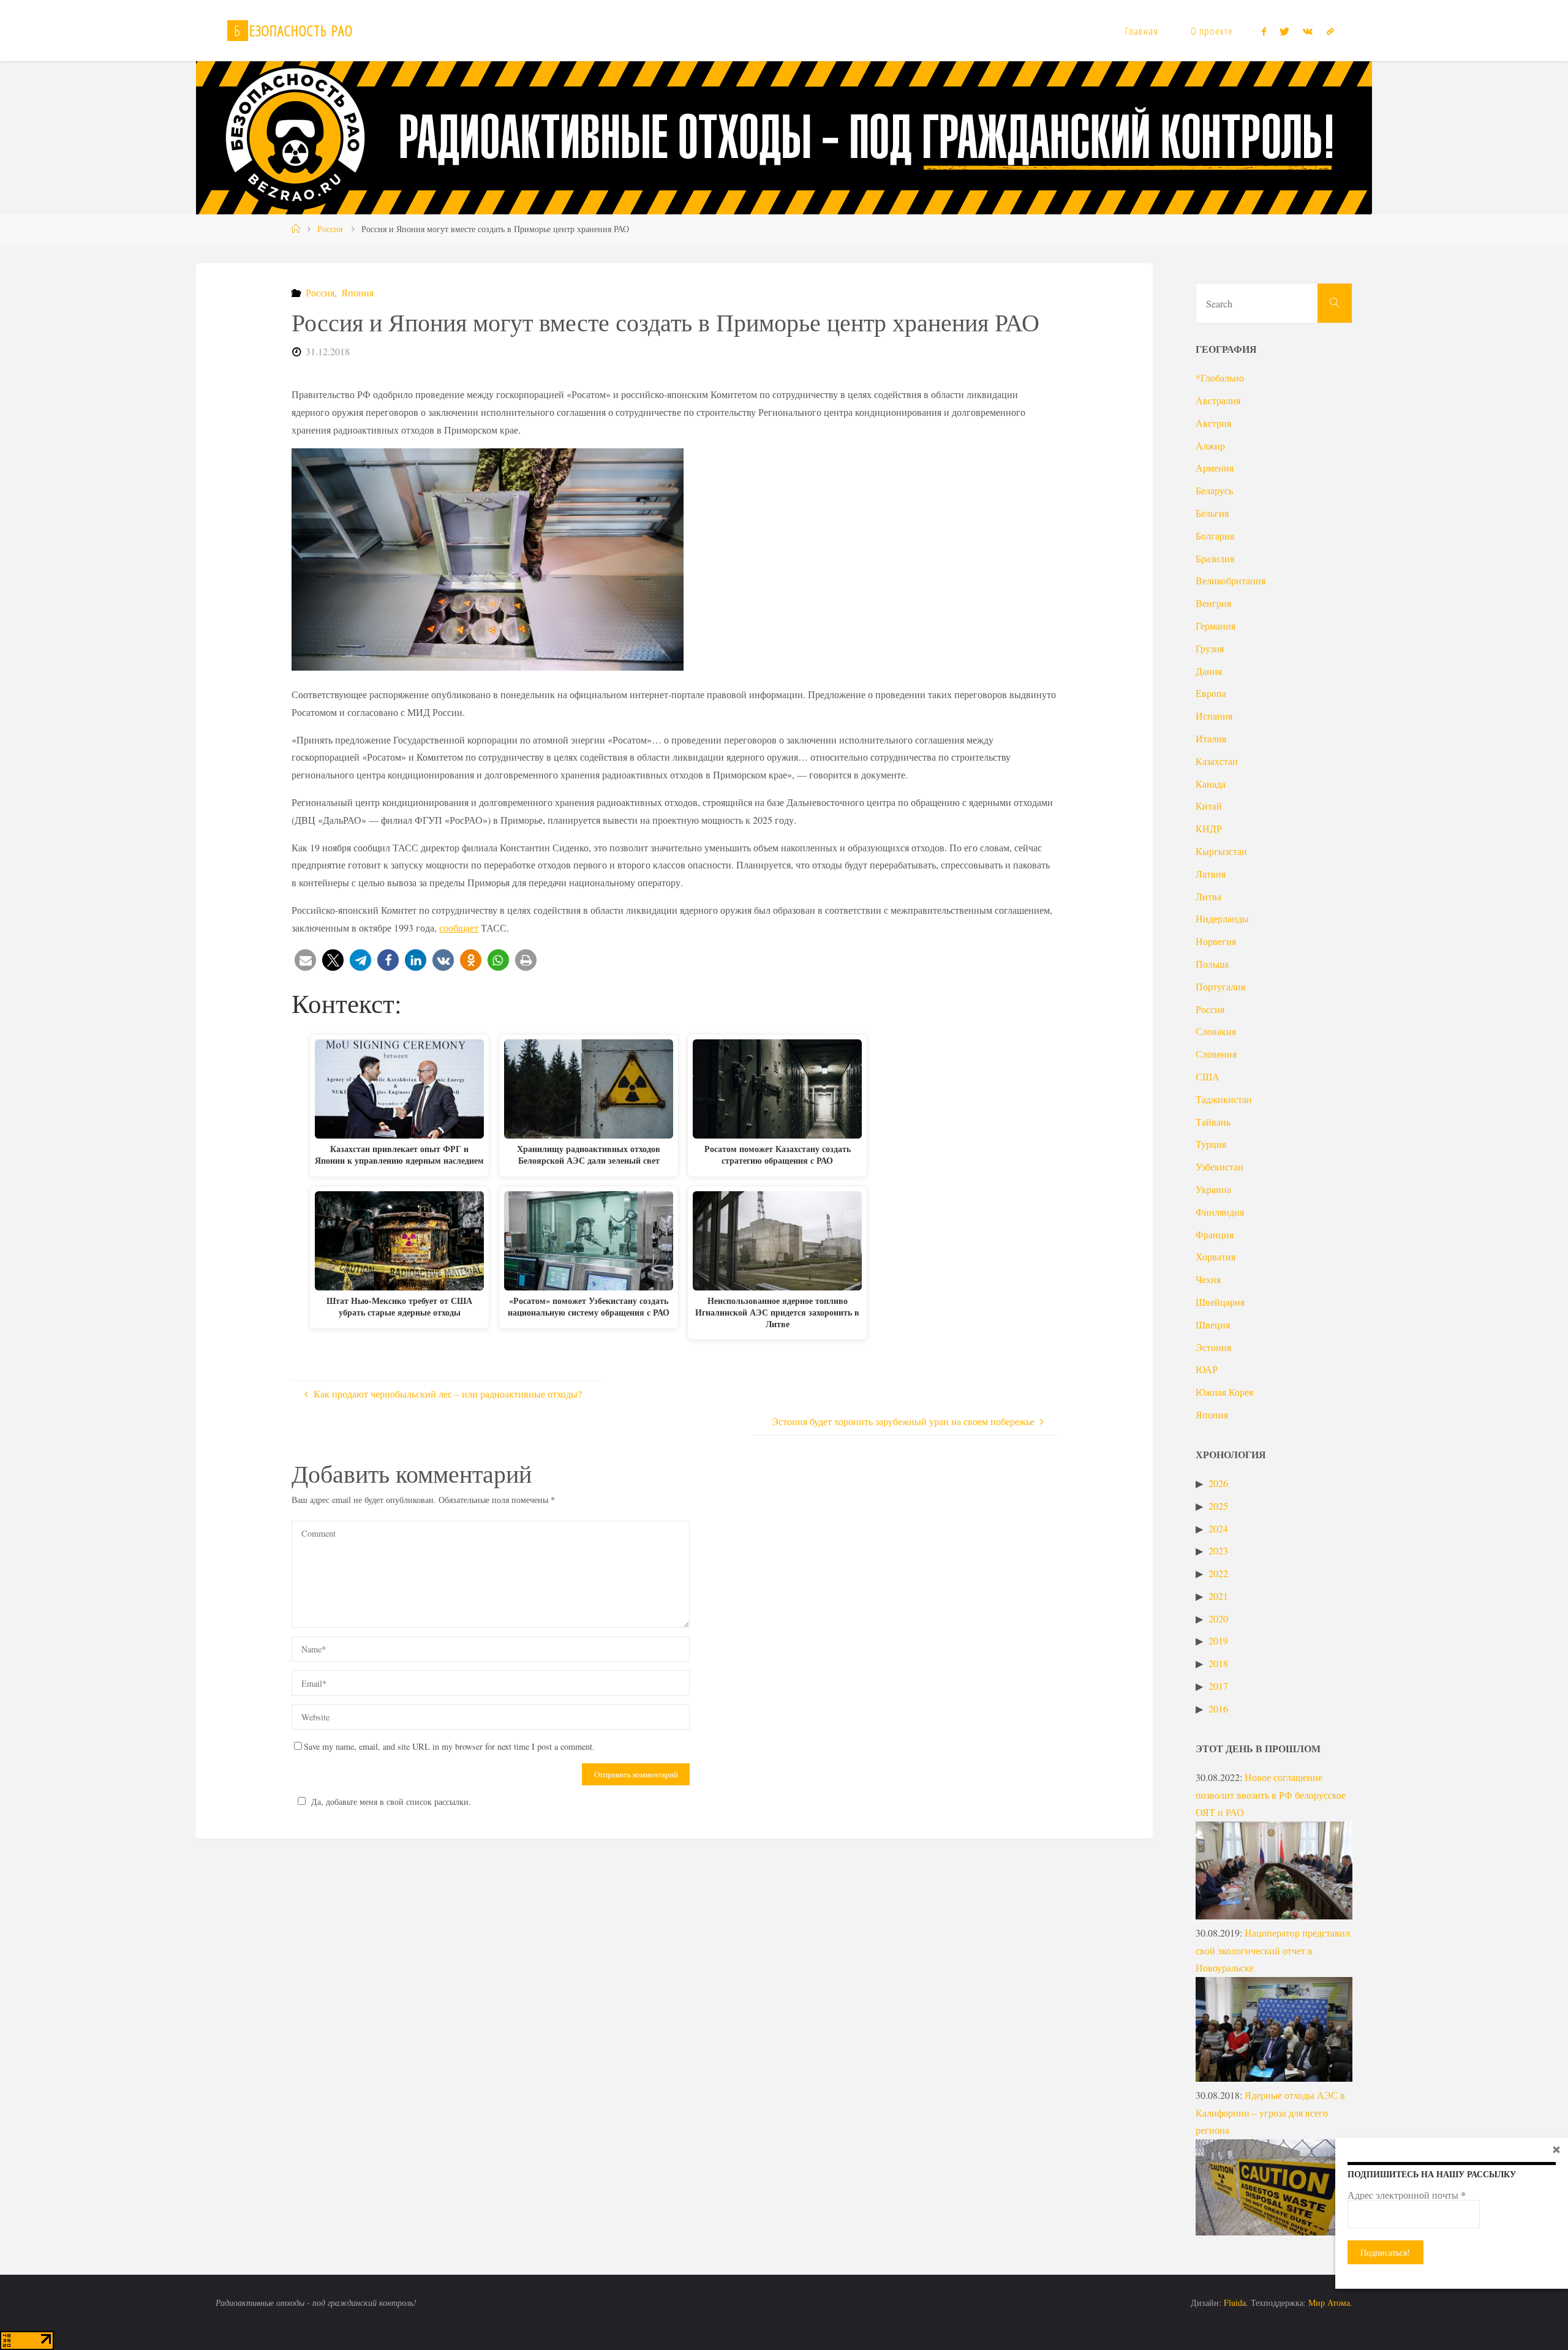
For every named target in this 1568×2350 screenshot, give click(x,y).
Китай (1209, 806)
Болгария (1215, 536)
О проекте (1212, 31)
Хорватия (1216, 1256)
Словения (1216, 1054)
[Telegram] (1330, 31)
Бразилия (1215, 558)
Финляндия (1220, 1212)
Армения (1215, 468)
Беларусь (1214, 490)
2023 (1218, 1550)
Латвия (1211, 874)
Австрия (1213, 423)
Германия (1216, 626)
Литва (1208, 896)
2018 (1218, 1663)
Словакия (1216, 1031)
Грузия (1210, 648)
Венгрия (1213, 603)
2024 (1218, 1528)
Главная (1142, 31)
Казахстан (1217, 761)
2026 (1218, 1483)
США (1208, 1076)
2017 (1218, 1686)
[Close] (1556, 2149)
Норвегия (1216, 941)
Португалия (1220, 986)
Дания (1209, 671)
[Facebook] (1263, 31)
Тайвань (1213, 1122)
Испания (1214, 716)
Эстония (1213, 1347)
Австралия (1218, 400)
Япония (357, 292)
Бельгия (1212, 513)
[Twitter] (1284, 31)
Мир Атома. (1330, 2303)
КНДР (1209, 828)
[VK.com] (1308, 31)
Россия (330, 229)
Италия (1211, 738)
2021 (1218, 1596)
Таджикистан (1224, 1099)
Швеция (1213, 1324)
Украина (1213, 1189)
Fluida (1234, 2303)
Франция (1215, 1234)
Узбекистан (1219, 1166)
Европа (1211, 693)
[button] (305, 960)
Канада (1211, 784)
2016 (1218, 1708)
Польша (1212, 964)
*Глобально (1220, 378)
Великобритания (1231, 580)
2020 (1218, 1618)
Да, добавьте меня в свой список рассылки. (391, 1802)
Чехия (1208, 1279)
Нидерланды (1222, 918)
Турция (1211, 1144)
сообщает (459, 928)
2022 (1218, 1573)
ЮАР (1207, 1369)
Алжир (1210, 446)
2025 (1218, 1506)
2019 (1218, 1640)
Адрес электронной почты (1407, 2195)
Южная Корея (1224, 1392)
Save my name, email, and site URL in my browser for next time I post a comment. (449, 1746)
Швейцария (1220, 1302)
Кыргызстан (1221, 851)
